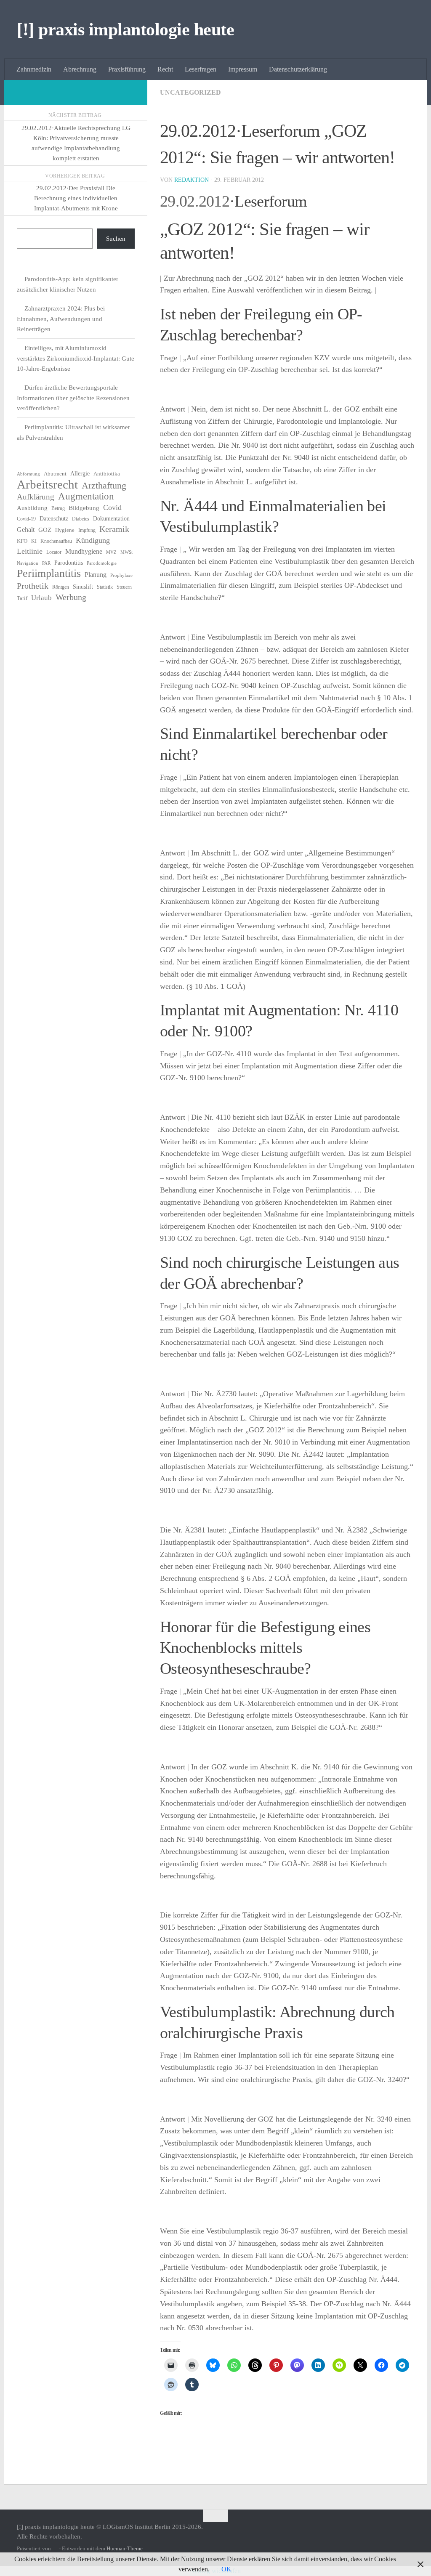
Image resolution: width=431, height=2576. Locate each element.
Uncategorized (190, 92)
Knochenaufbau (56, 541)
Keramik (114, 529)
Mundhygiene (84, 551)
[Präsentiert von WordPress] (55, 2548)
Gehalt (26, 530)
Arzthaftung (104, 486)
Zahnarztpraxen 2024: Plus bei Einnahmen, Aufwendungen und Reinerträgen (61, 319)
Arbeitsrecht (47, 484)
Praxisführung (127, 69)
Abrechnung (80, 69)
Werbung (71, 597)
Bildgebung (84, 508)
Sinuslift (83, 587)
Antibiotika (107, 474)
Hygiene (65, 530)
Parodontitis (69, 563)
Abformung (28, 474)
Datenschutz (54, 519)
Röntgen (61, 587)
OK (226, 2569)
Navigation (28, 563)
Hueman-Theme (125, 2548)
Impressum (243, 69)
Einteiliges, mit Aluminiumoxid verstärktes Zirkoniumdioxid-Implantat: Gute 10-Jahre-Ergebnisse (76, 358)
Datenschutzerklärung (298, 69)
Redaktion (192, 180)
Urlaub (41, 598)
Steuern (124, 587)
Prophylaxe (121, 575)
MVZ (111, 552)
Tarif (22, 598)
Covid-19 (26, 519)
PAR (46, 563)
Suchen (116, 239)
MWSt (126, 552)
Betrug (58, 508)
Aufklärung (36, 497)
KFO (22, 541)
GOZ (45, 530)
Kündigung (93, 540)
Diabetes (81, 519)
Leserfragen (201, 69)
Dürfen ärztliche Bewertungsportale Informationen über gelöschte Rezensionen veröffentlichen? (73, 398)
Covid (112, 507)
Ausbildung (32, 508)
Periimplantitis (49, 574)
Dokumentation (111, 519)
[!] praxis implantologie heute (125, 29)
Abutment (55, 474)
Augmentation (86, 497)
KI (34, 541)
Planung (96, 575)
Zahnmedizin (34, 69)
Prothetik (33, 586)
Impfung (87, 530)
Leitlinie (30, 551)
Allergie (80, 474)
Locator (54, 552)
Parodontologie (102, 563)
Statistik (105, 587)
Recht (165, 69)
